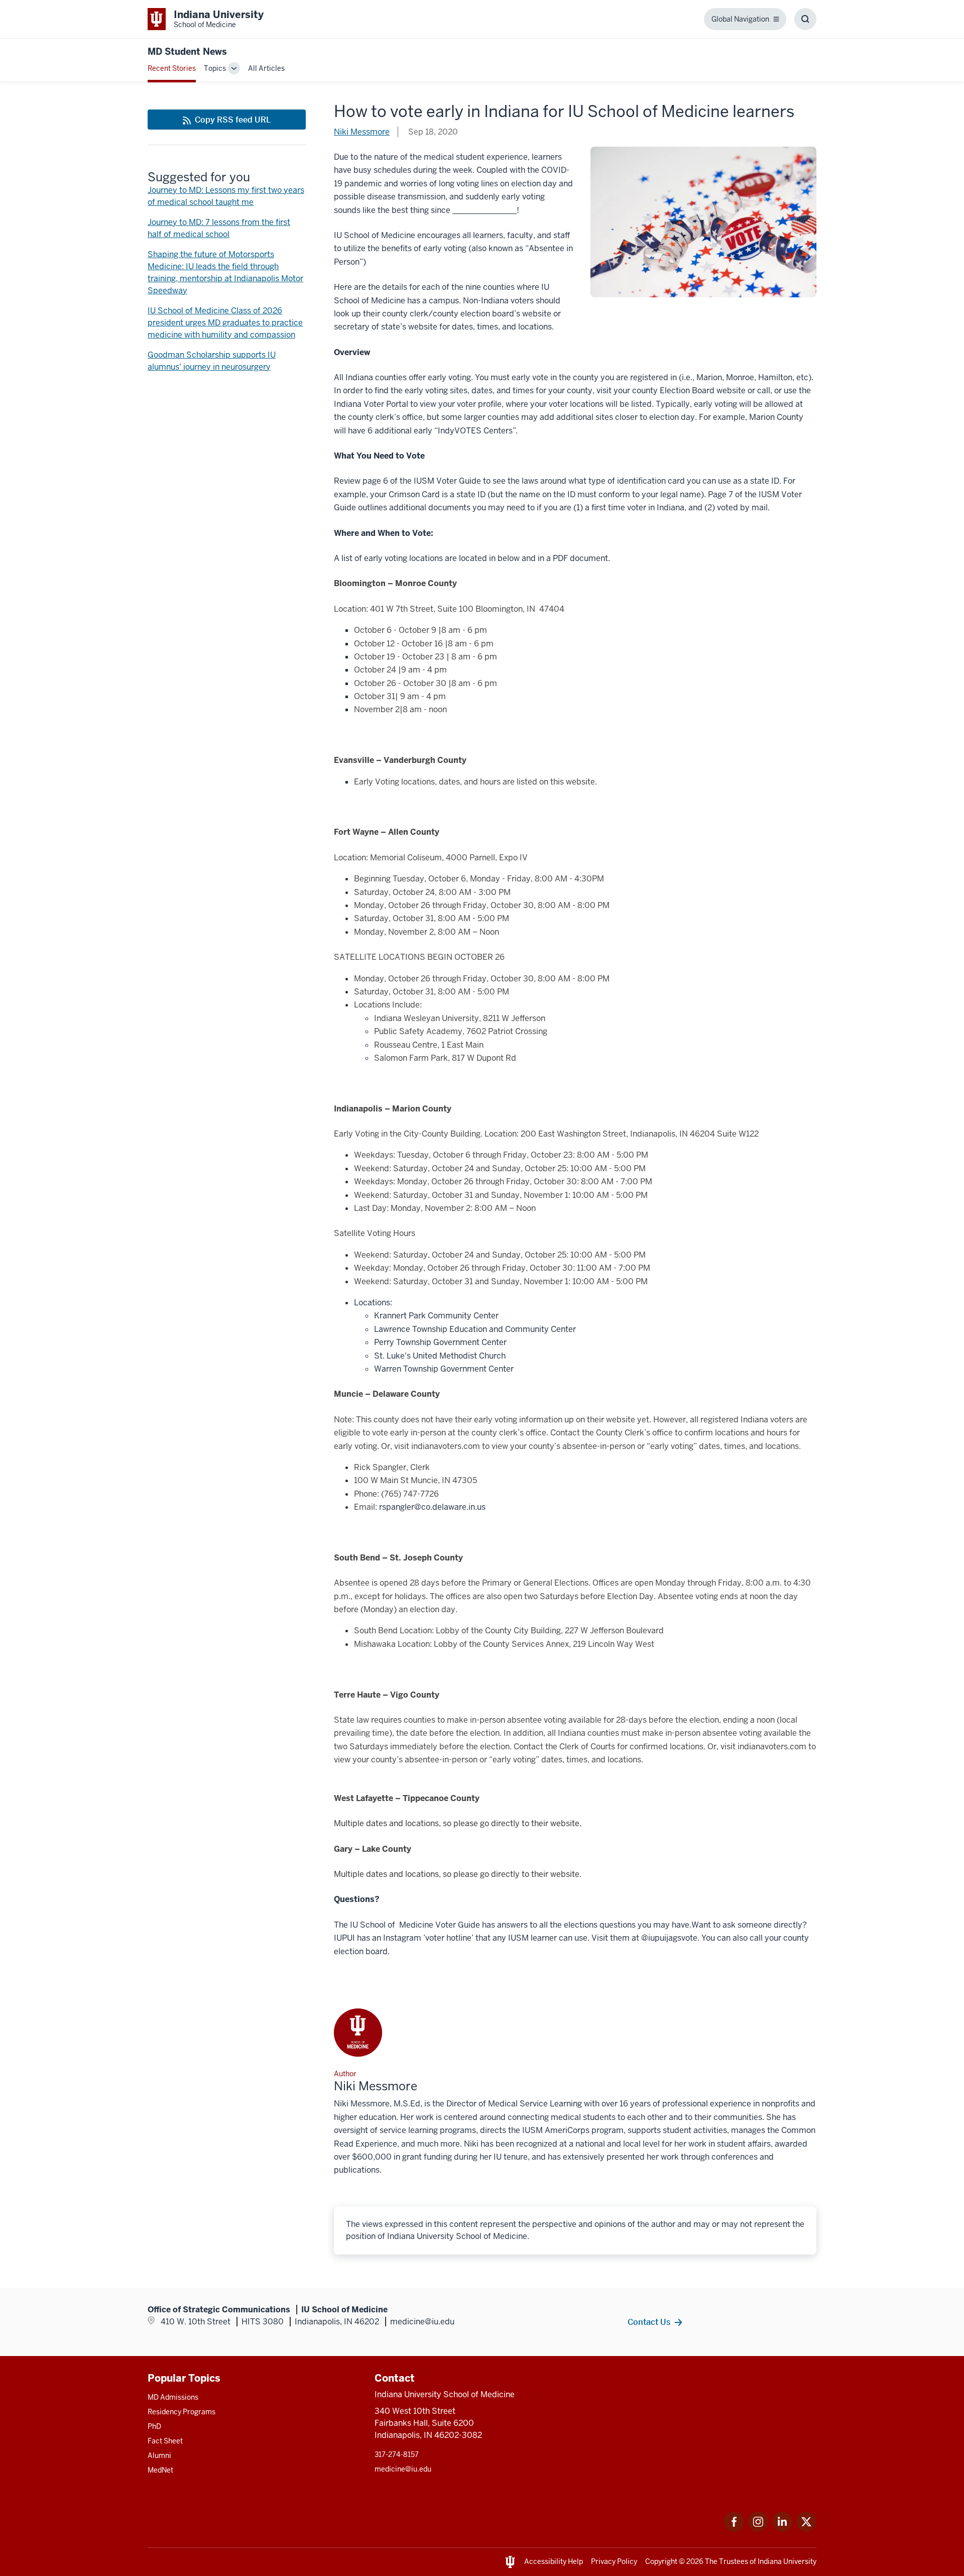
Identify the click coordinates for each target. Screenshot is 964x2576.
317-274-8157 (397, 2454)
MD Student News (187, 51)
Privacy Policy (614, 2561)
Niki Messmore (362, 132)
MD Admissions (173, 2397)
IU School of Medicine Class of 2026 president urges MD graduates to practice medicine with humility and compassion (225, 323)
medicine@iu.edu (403, 2469)
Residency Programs (182, 2412)
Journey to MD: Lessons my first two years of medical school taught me (226, 196)
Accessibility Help (554, 2561)
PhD (154, 2426)
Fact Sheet (165, 2441)
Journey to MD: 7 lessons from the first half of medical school (219, 228)
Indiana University (787, 2561)
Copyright (661, 2561)
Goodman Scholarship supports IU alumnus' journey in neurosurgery (212, 361)
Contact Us (649, 2322)
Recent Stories (172, 68)
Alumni (159, 2455)
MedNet (160, 2470)
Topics (215, 68)
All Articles (266, 68)
